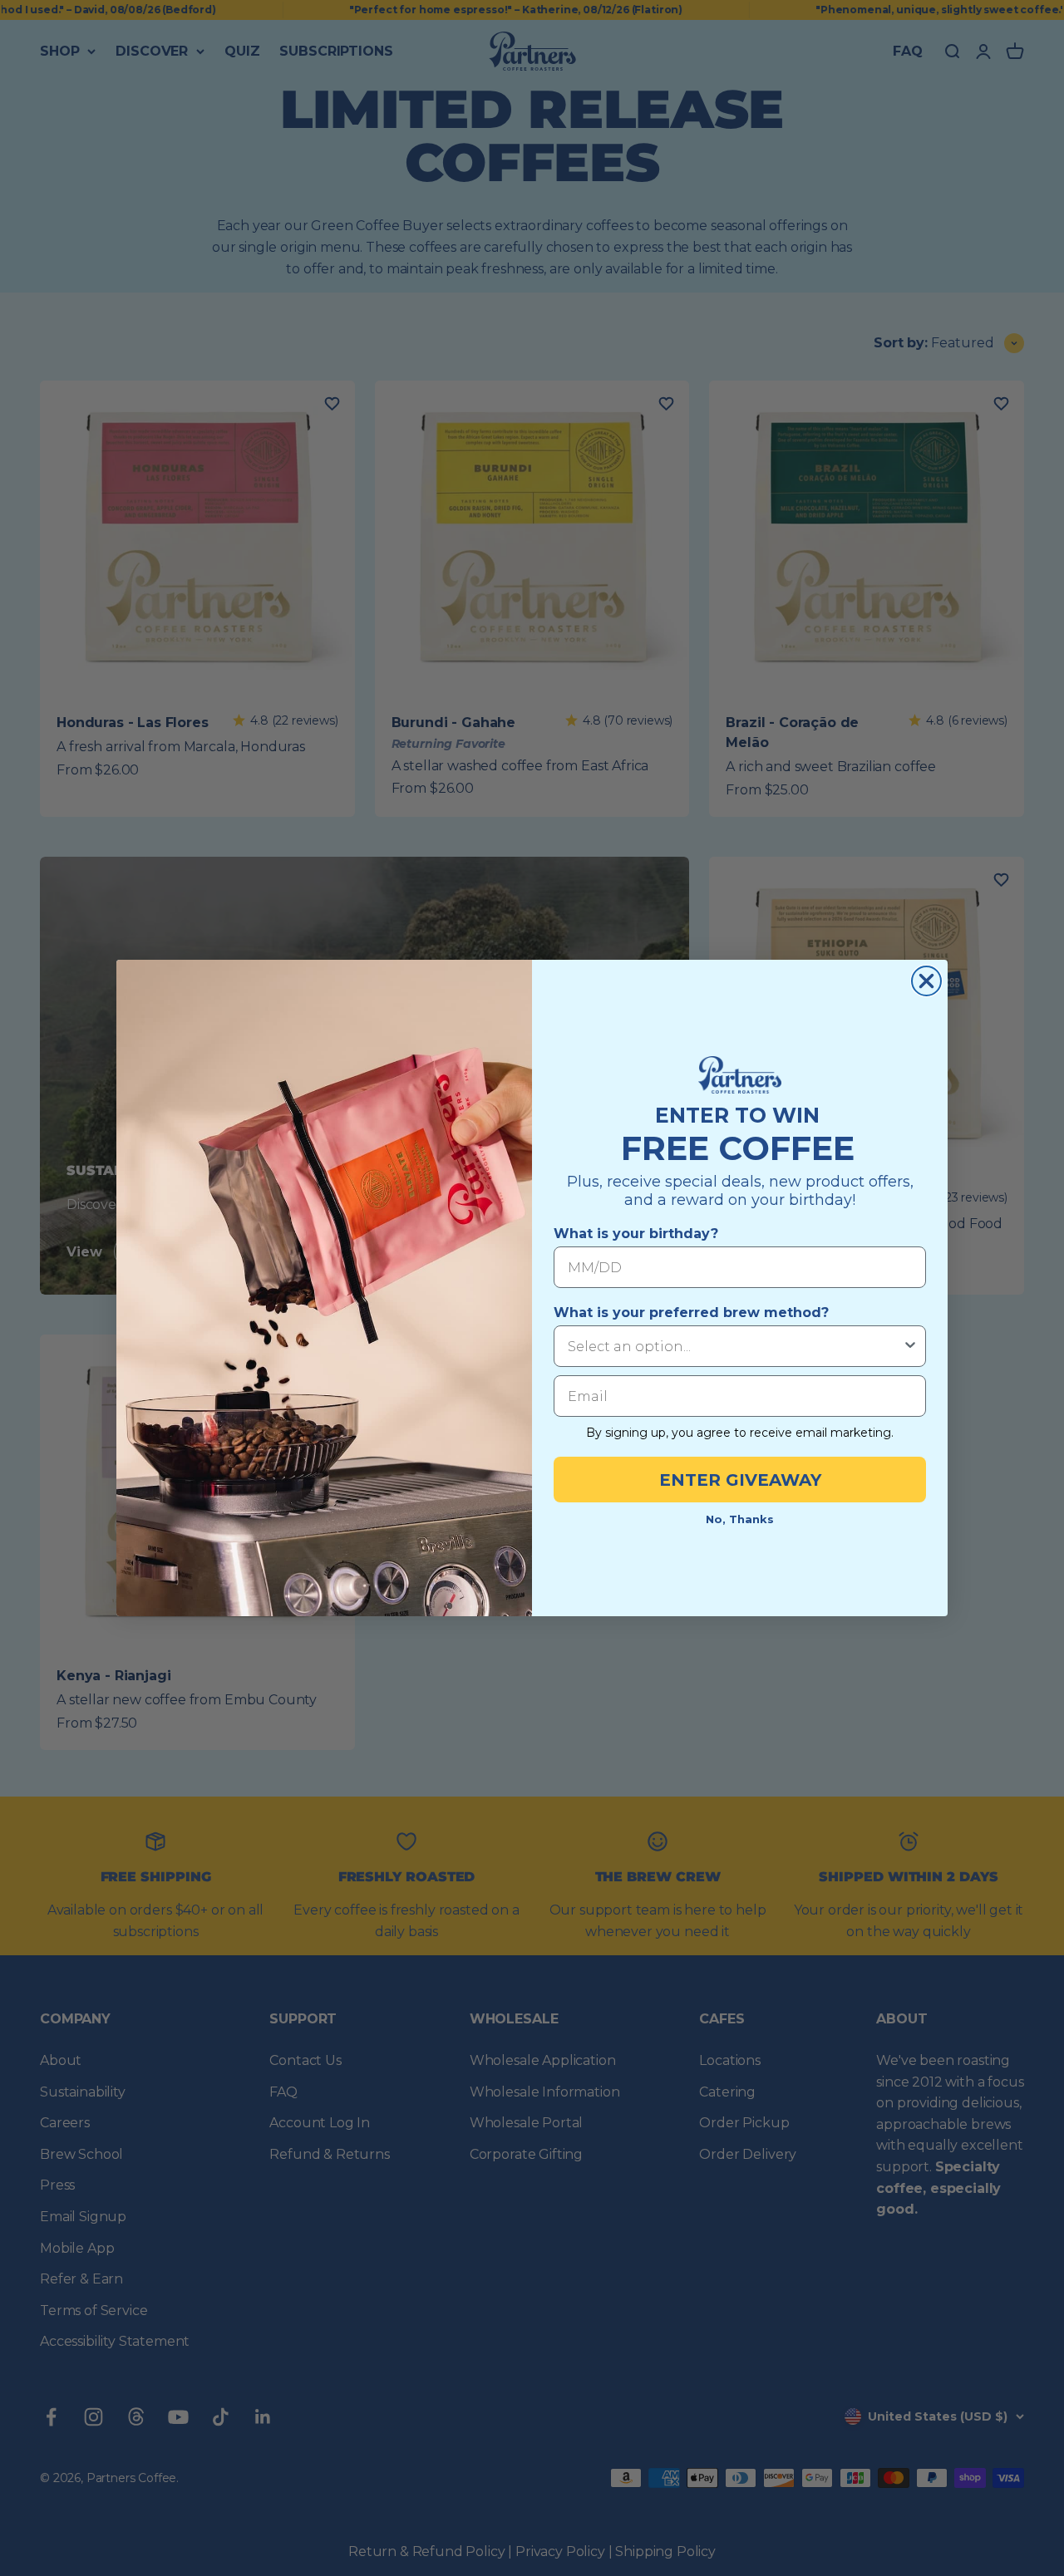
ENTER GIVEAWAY (740, 1480)
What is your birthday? (636, 1234)
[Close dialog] (926, 981)
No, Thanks (740, 1519)
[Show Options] (910, 1346)
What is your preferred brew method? (691, 1313)
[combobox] (735, 1346)
